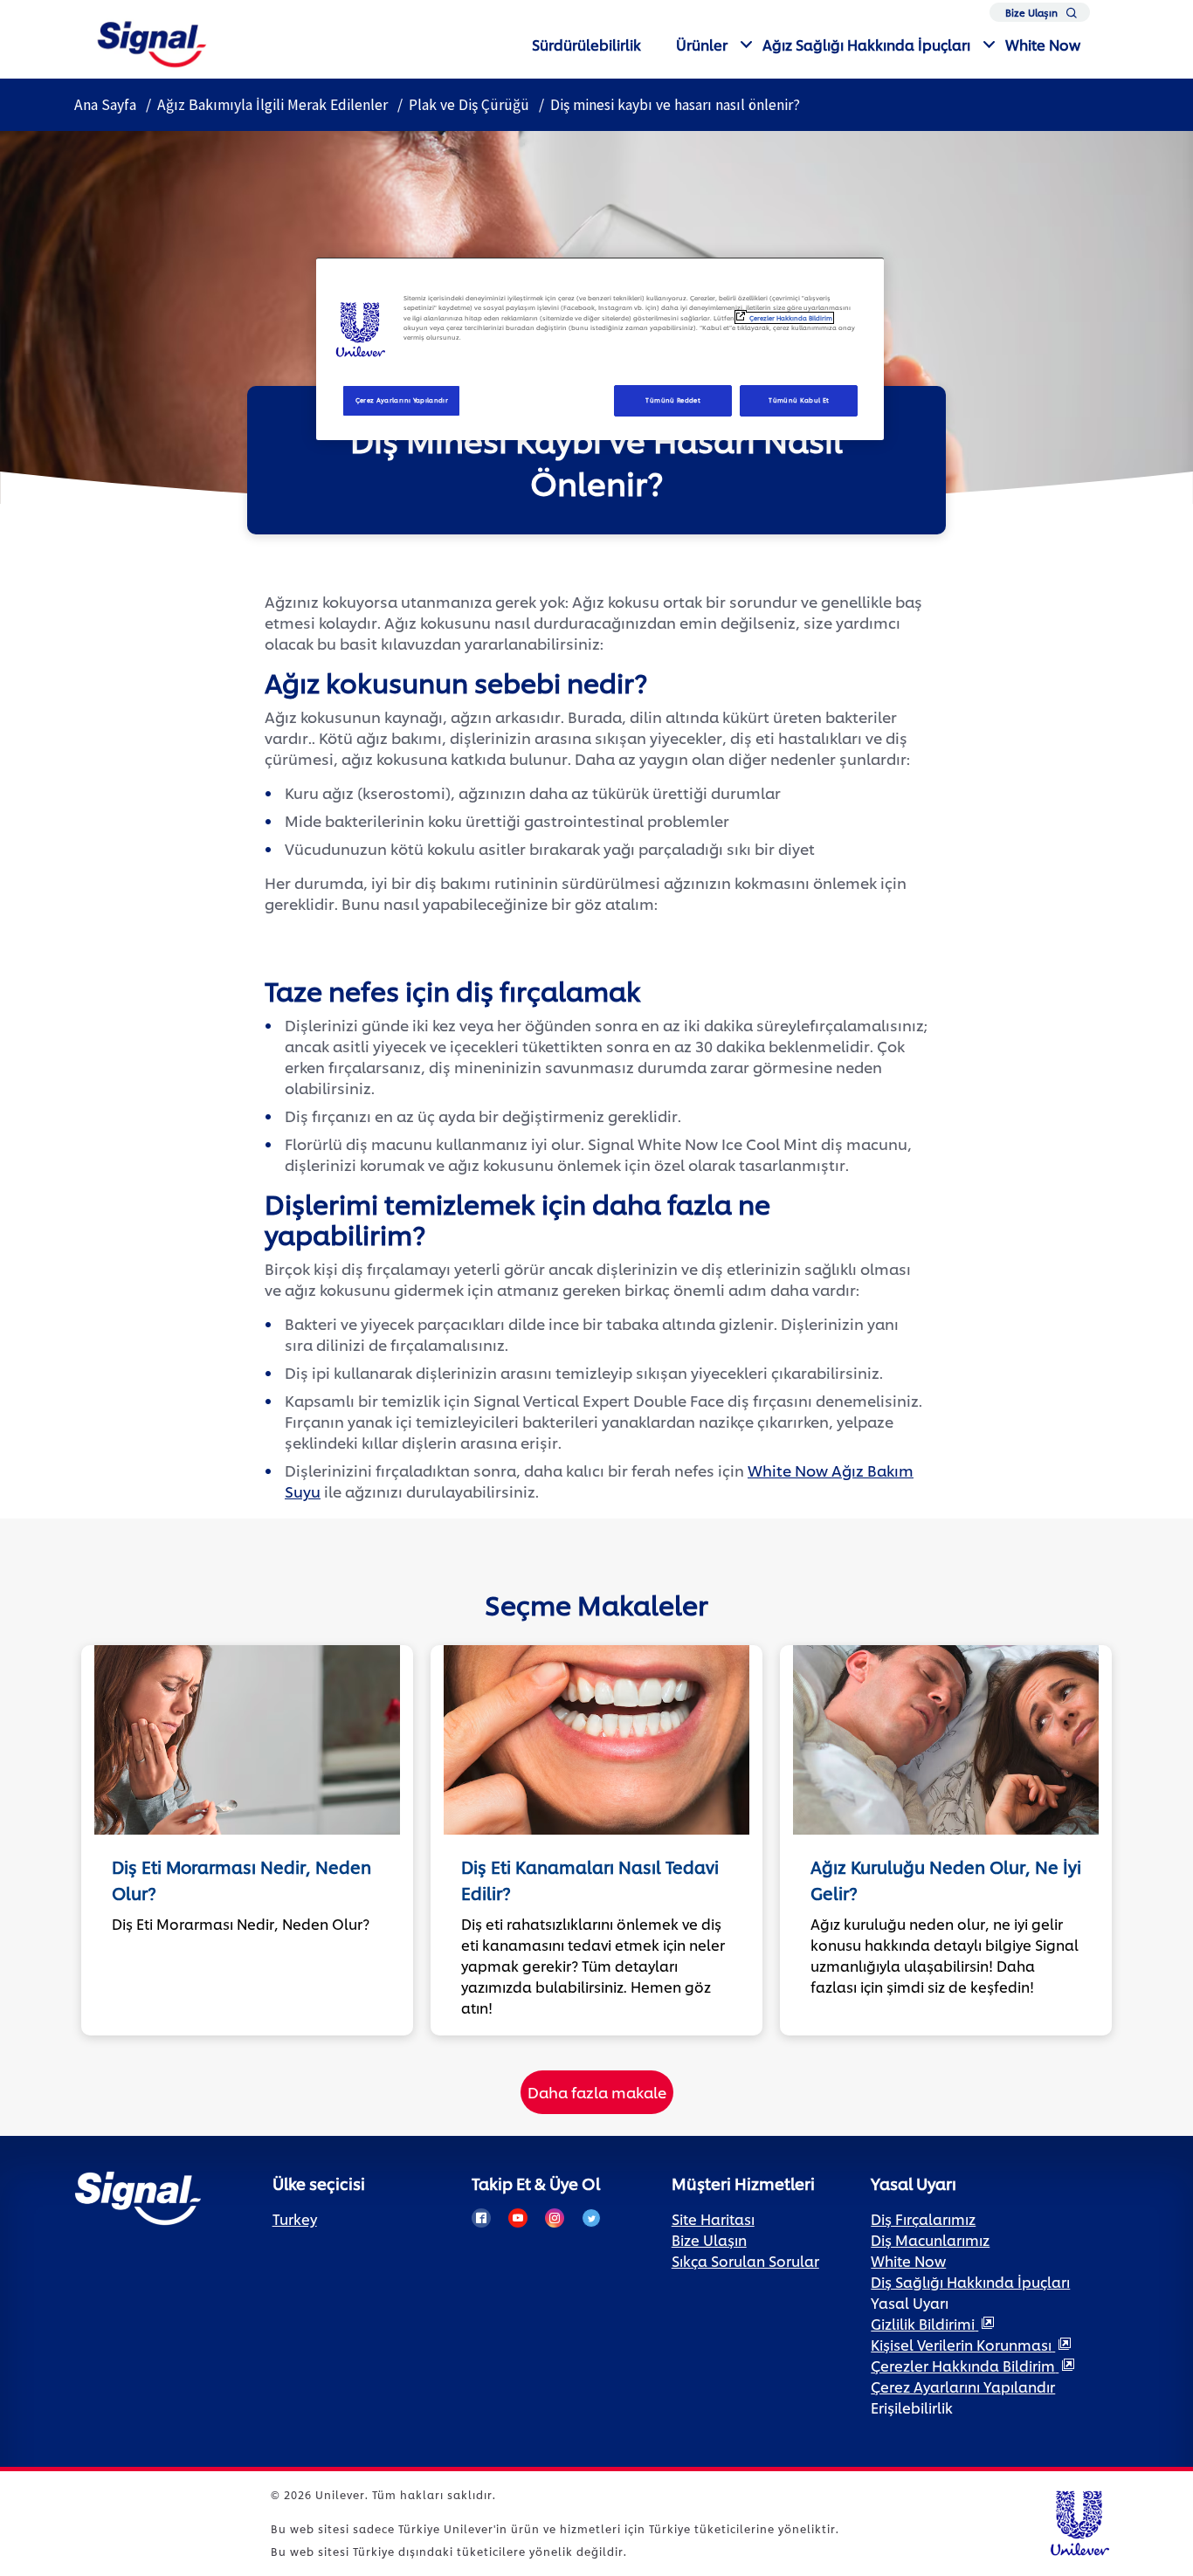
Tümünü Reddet (673, 400)
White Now (1043, 44)
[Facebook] (481, 2218)
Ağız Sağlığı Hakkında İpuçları (866, 44)
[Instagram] (555, 2218)
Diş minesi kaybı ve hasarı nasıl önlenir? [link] (675, 105)
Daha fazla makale (597, 2091)
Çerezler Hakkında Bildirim (791, 318)
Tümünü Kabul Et (799, 400)
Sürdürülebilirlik (586, 44)
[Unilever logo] (1079, 2521)
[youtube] (518, 2218)
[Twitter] (591, 2218)
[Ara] (1072, 16)
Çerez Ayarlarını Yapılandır (402, 400)
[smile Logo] (152, 41)
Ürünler (702, 44)
